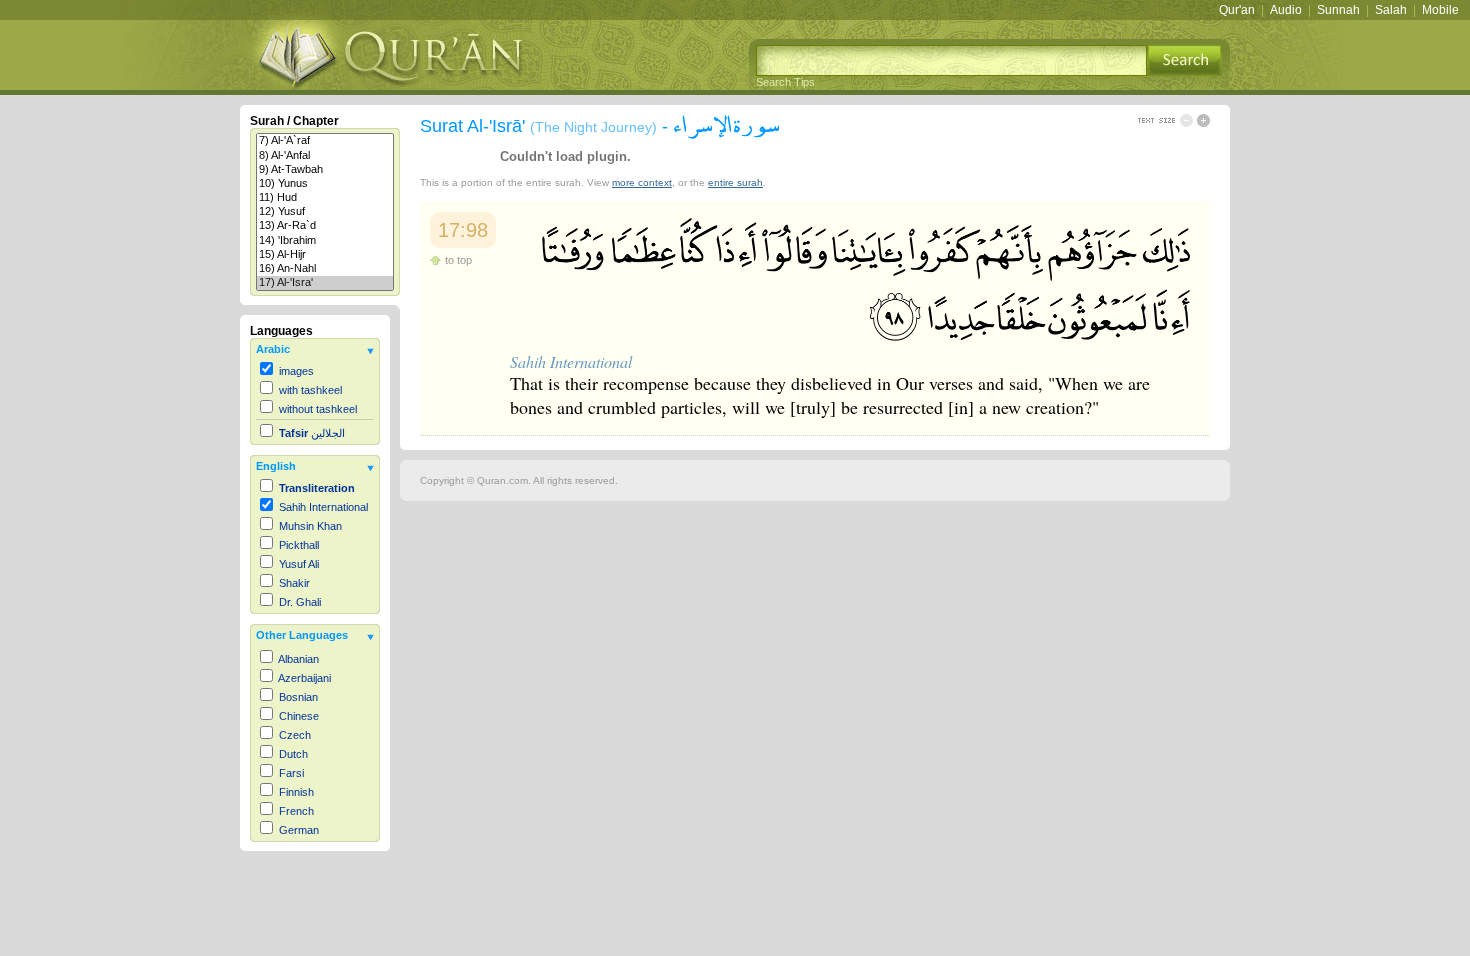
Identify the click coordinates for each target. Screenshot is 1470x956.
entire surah (735, 182)
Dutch (293, 754)
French (296, 811)
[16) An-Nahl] (325, 269)
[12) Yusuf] (325, 212)
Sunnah (1338, 10)
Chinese (299, 716)
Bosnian (298, 697)
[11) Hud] (325, 198)
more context (642, 182)
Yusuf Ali (299, 564)
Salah (1391, 10)
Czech (295, 735)
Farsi (291, 773)
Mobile (1440, 10)
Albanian (298, 659)
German (299, 830)
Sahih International (323, 507)
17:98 (463, 230)
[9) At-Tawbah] (325, 170)
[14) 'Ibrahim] (325, 241)
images (296, 371)
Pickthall (299, 545)
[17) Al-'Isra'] (325, 283)
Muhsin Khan (310, 526)
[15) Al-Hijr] (325, 255)
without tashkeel (318, 409)
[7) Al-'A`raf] (325, 141)
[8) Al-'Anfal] (325, 156)
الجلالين (312, 433)
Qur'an (1237, 10)
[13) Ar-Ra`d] (325, 226)
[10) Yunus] (325, 184)
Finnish (296, 792)
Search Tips (785, 82)
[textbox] (951, 60)
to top (458, 260)
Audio (1286, 10)
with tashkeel (310, 390)
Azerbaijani (304, 678)
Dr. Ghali (300, 602)
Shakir (294, 583)
